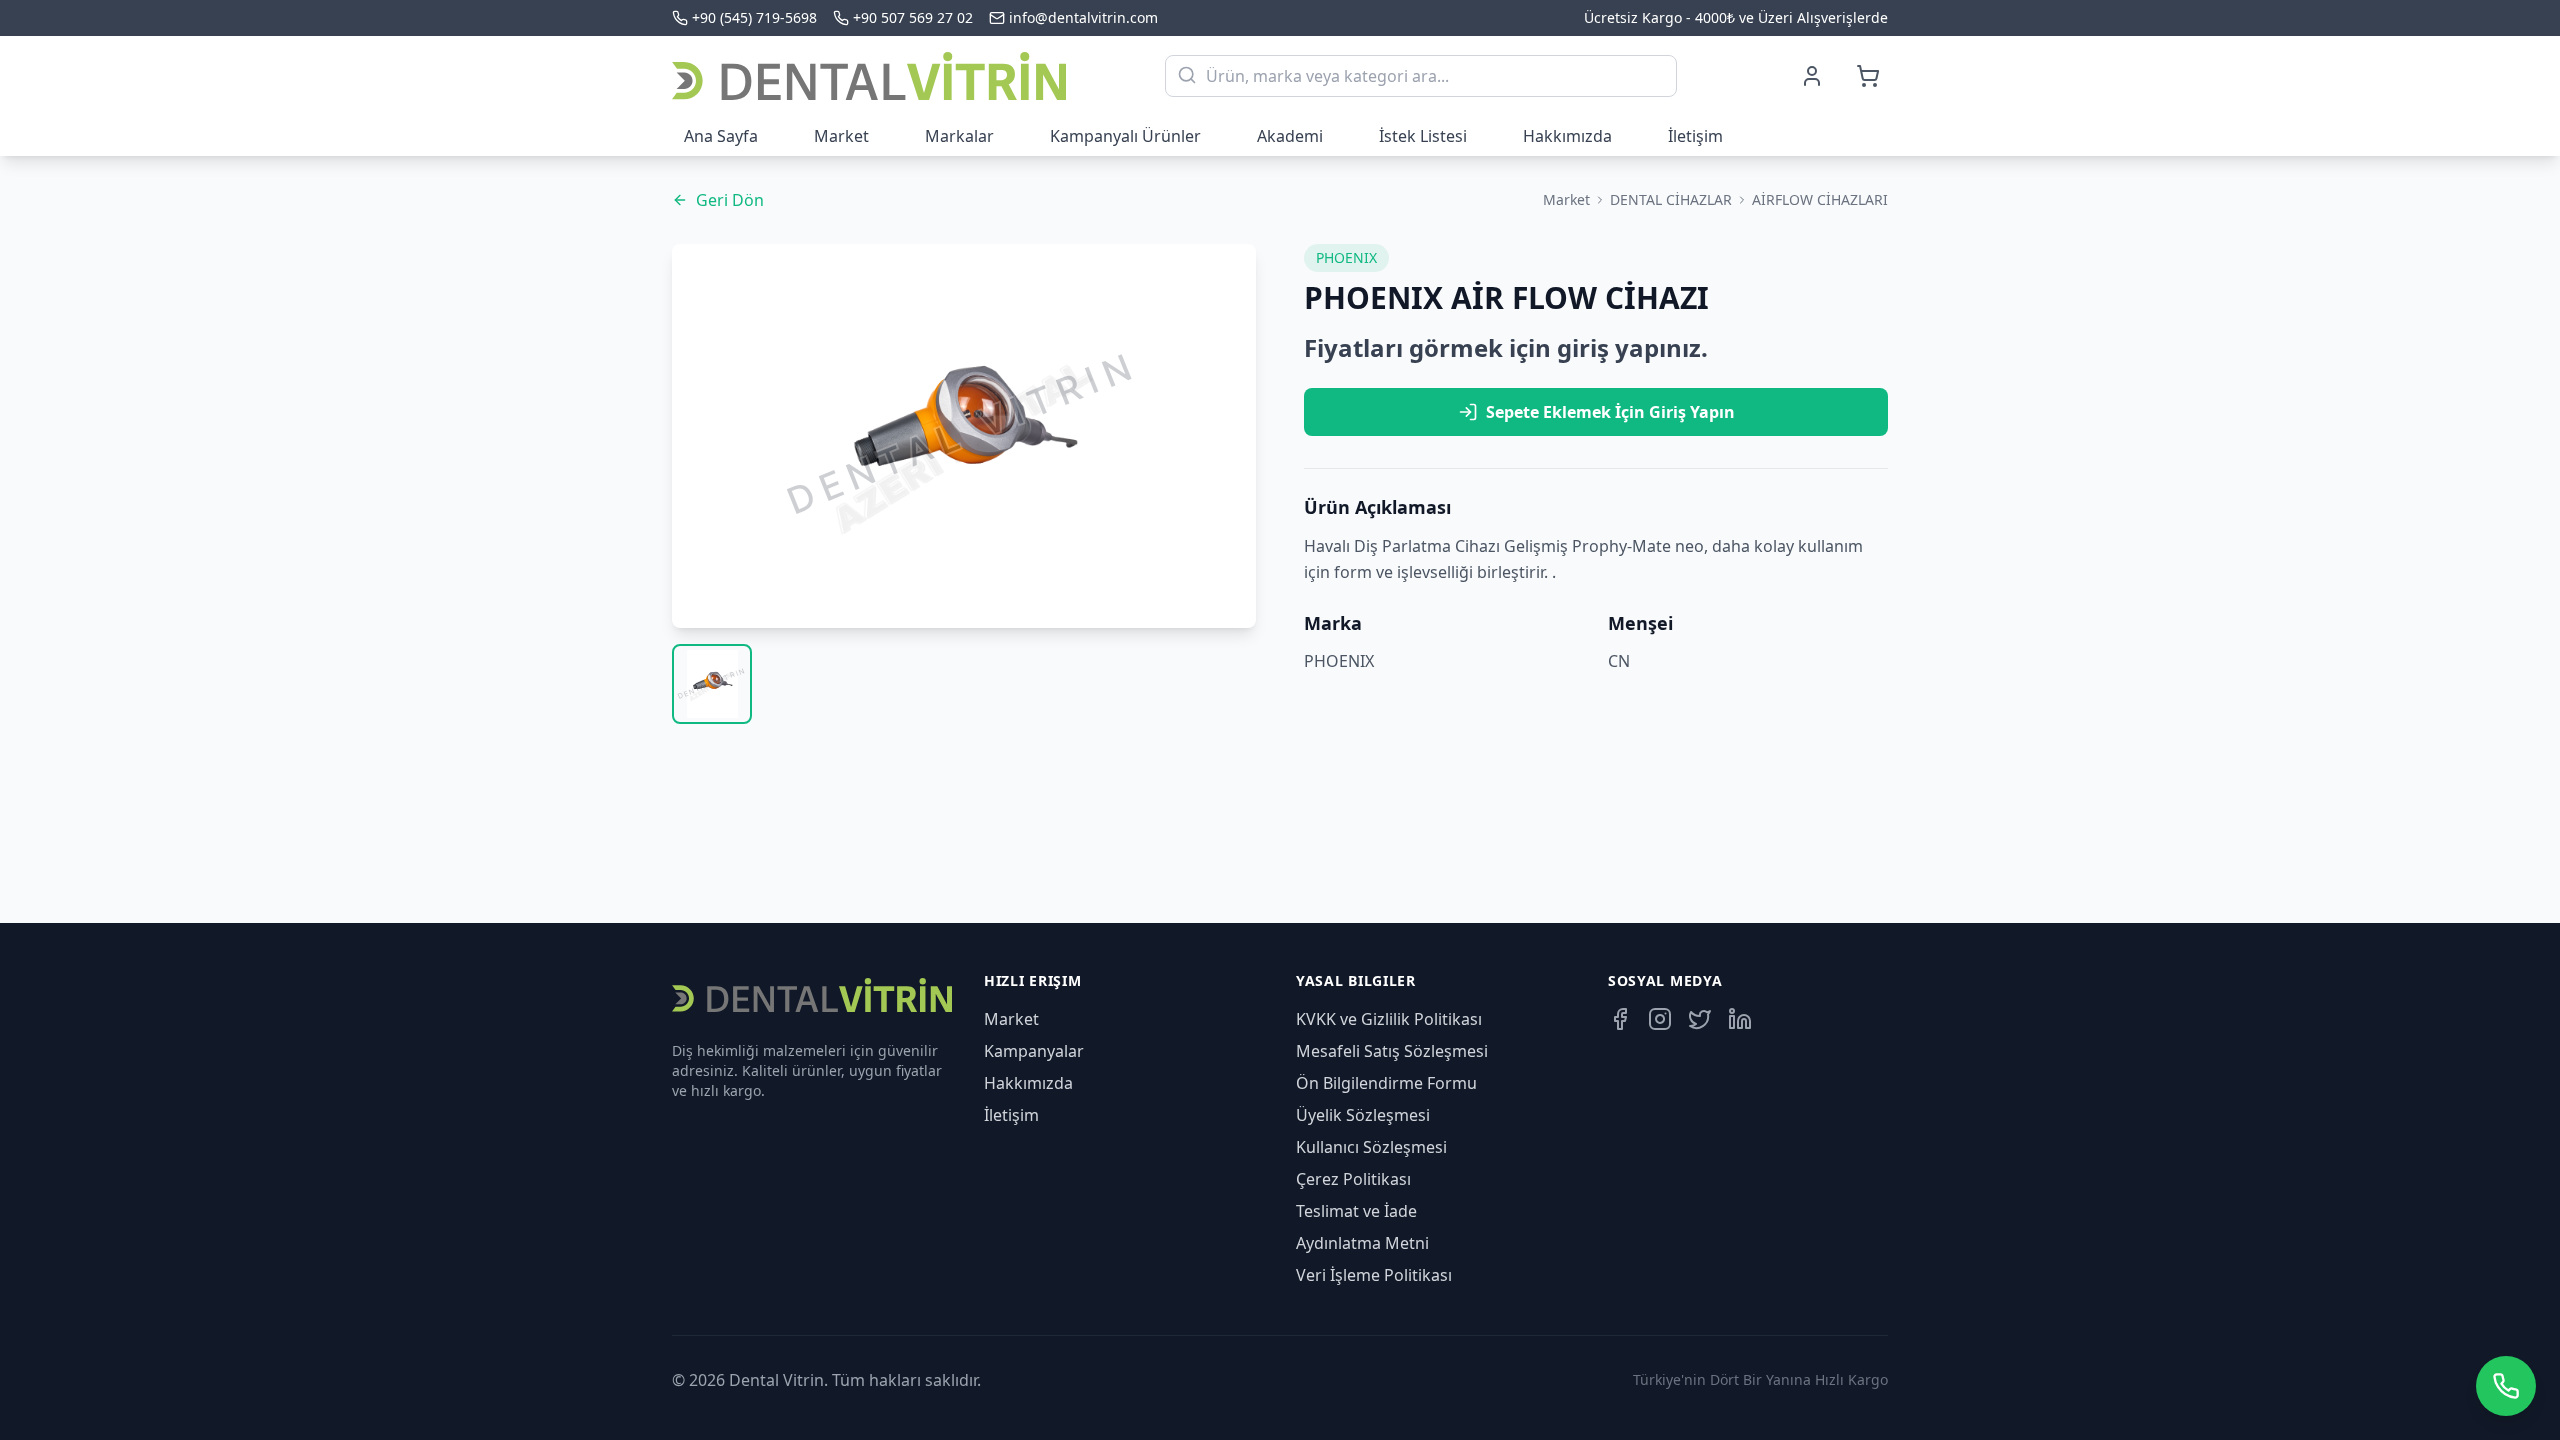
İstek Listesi (1423, 136)
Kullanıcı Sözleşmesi (1371, 1147)
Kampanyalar (1034, 1051)
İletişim (1695, 136)
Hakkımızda (1567, 136)
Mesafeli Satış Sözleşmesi (1392, 1051)
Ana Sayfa (721, 136)
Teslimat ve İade (1356, 1211)
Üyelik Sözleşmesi (1363, 1115)
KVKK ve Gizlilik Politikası (1389, 1019)
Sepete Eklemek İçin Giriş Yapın (1610, 412)
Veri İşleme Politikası (1374, 1275)
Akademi (1290, 136)
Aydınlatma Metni (1362, 1243)
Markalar (959, 136)
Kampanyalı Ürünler (1125, 136)
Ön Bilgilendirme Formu (1386, 1083)
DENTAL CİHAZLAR (1671, 199)
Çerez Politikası (1353, 1179)
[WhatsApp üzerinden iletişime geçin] (2506, 1386)
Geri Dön (730, 200)
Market (841, 136)
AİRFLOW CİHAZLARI (1820, 199)
